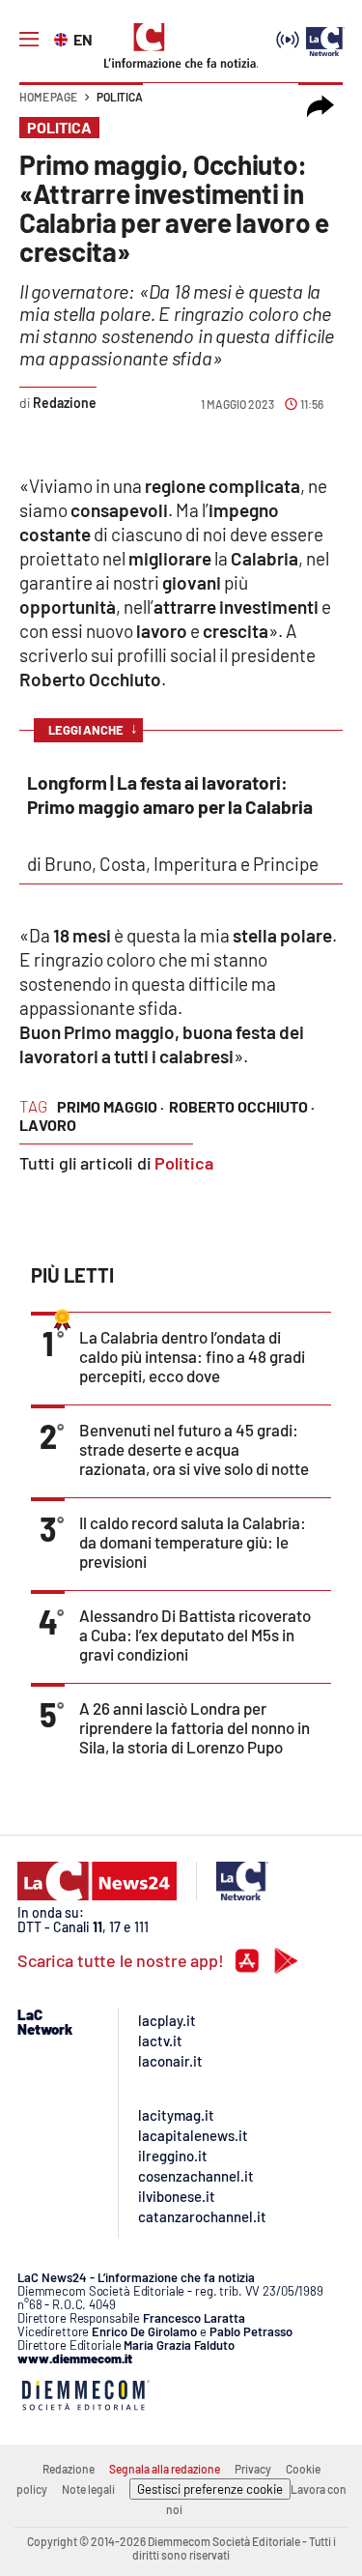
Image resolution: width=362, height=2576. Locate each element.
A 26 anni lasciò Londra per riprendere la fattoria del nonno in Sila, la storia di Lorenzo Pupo (195, 1727)
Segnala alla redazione (165, 2469)
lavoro (48, 1125)
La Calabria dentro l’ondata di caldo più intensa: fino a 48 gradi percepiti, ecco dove (192, 1356)
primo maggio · (111, 1106)
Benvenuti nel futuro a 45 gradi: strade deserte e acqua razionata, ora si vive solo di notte (194, 1449)
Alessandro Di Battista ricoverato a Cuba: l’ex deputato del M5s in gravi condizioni (195, 1635)
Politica (120, 97)
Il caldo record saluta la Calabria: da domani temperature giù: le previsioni (193, 1542)
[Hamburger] (29, 40)
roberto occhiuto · (242, 1106)
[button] (320, 106)
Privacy (253, 2469)
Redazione (69, 2469)
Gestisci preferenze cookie (210, 2489)
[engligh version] (63, 38)
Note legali (88, 2489)
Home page (48, 97)
